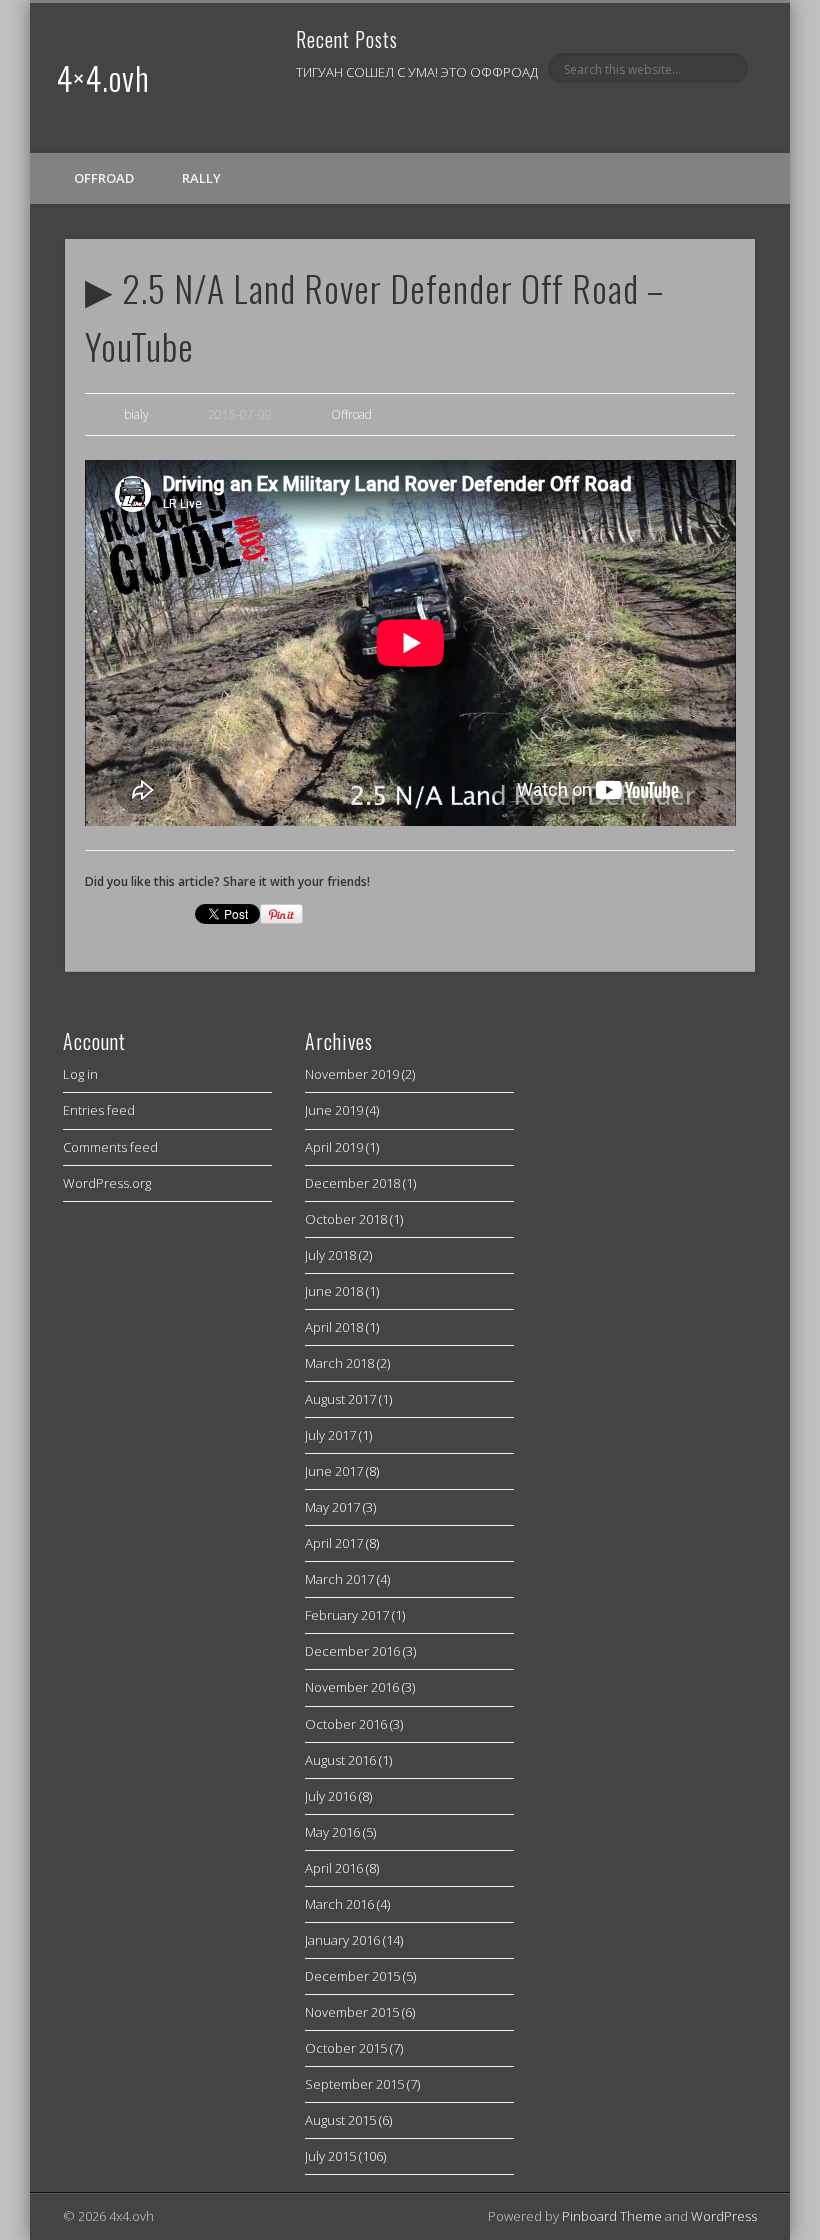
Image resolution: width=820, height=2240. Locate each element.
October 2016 (346, 1724)
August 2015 (340, 2120)
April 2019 (334, 1147)
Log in (80, 1074)
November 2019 (352, 1074)
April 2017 (334, 1543)
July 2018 (330, 1255)
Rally (201, 178)
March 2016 (339, 1904)
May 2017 (332, 1507)
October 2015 (346, 2048)
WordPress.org (107, 1183)
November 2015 (352, 2012)
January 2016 (342, 1940)
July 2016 (330, 1796)
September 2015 (354, 2084)
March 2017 (339, 1579)
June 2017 (334, 1471)
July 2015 (330, 2156)
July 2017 (330, 1435)
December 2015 (352, 1976)
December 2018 (352, 1183)
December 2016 (352, 1651)
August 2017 (340, 1399)
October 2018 (346, 1219)
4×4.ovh (103, 77)
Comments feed (110, 1147)
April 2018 (334, 1327)
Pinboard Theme (612, 2216)
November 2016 (352, 1687)
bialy (136, 414)
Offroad (104, 178)
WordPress (724, 2216)
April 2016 (334, 1868)
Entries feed (99, 1110)
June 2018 (334, 1291)
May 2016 (332, 1832)
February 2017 (347, 1615)
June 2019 (334, 1110)
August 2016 (340, 1760)
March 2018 (339, 1363)
